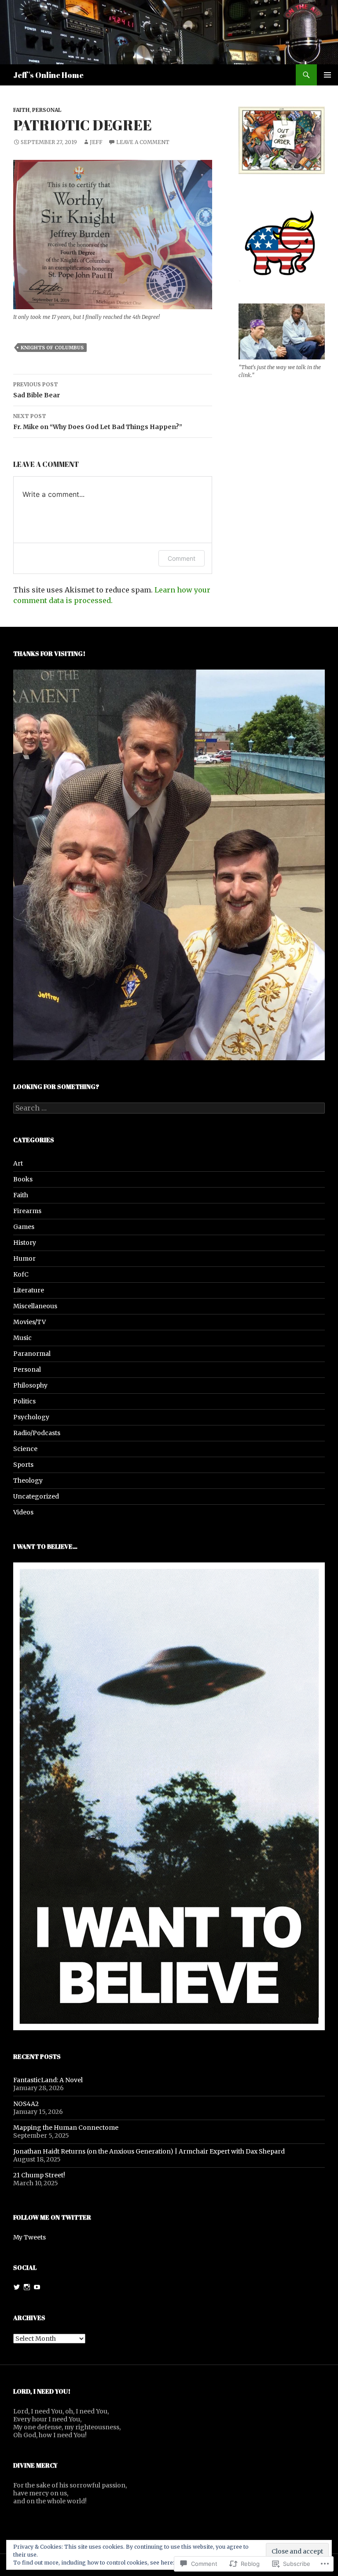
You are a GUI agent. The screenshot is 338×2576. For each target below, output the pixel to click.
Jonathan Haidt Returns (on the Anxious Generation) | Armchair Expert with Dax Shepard (149, 2151)
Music (22, 1338)
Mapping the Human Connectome (66, 2128)
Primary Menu (327, 75)
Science (25, 1449)
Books (23, 1179)
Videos (23, 1512)
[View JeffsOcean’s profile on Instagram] (27, 2287)
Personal (47, 110)
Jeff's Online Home (48, 75)
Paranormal (32, 1354)
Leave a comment (143, 142)
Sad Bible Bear (37, 390)
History (25, 1243)
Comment (182, 558)
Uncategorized (36, 1496)
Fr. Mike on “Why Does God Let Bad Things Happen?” (98, 422)
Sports (23, 1465)
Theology (28, 1480)
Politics (24, 1401)
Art (18, 1163)
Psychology (31, 1417)
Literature (29, 1290)
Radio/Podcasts (37, 1433)
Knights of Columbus (52, 348)
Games (24, 1227)
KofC (21, 1274)
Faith (21, 110)
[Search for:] (169, 1108)
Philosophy (30, 1385)
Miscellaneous (35, 1306)
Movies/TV (29, 1322)
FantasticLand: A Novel (48, 2080)
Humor (24, 1258)
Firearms (27, 1211)
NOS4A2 (26, 2104)
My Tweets (29, 2237)
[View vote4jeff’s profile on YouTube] (37, 2287)
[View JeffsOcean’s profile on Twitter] (17, 2287)
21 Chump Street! (39, 2175)
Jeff (96, 142)
